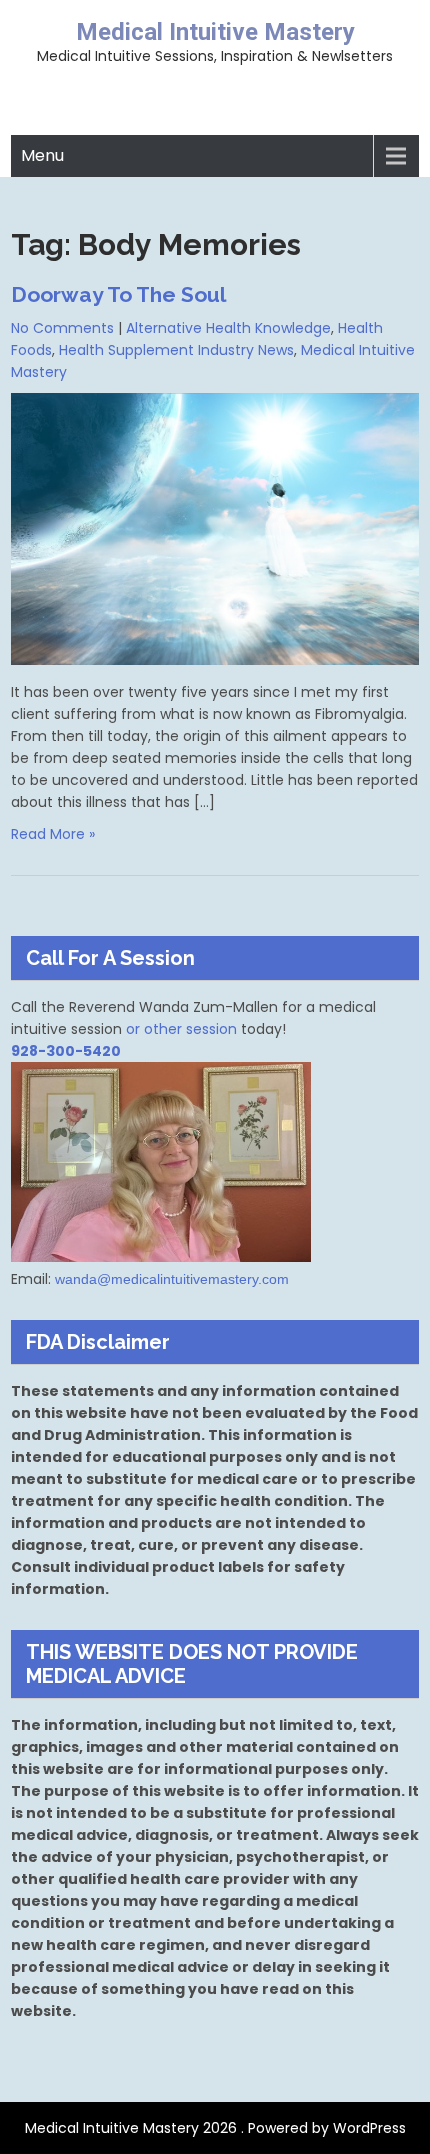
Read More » (53, 834)
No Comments (62, 328)
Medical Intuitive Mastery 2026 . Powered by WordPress (215, 2128)
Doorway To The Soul (118, 294)
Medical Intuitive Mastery (215, 32)
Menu (42, 155)
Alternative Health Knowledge (228, 328)
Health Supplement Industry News (176, 350)
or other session (181, 1029)
